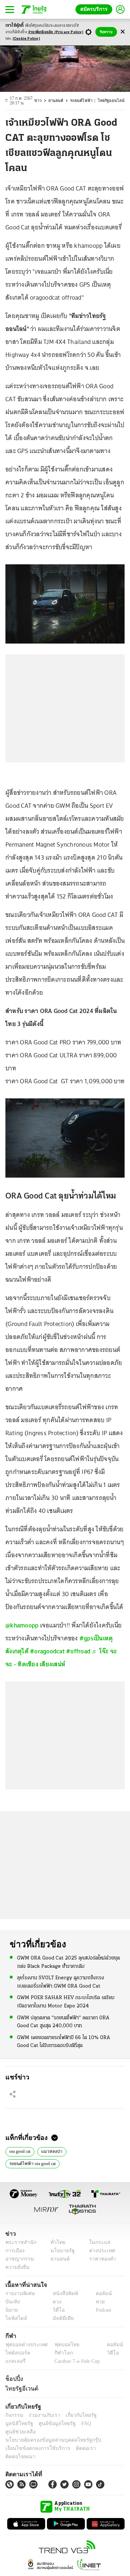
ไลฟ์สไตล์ (15, 2318)
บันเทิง (12, 2302)
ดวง (55, 2302)
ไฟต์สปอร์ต (16, 2353)
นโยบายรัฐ (60, 2251)
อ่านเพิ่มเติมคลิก (56, 32)
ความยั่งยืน (17, 2267)
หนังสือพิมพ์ (63, 2293)
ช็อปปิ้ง (13, 2379)
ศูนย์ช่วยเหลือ (71, 2423)
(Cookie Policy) (26, 39)
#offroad (78, 1651)
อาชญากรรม (18, 2259)
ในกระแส (97, 2242)
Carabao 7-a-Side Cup (75, 2361)
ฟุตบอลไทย (61, 2345)
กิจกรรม (14, 2415)
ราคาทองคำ (100, 2259)
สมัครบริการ (95, 9)
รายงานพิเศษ (19, 2293)
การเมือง (14, 2251)
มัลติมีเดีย (60, 2318)
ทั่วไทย (56, 2242)
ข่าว (43, 101)
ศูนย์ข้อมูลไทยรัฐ (22, 2423)
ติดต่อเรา (76, 2440)
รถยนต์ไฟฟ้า (85, 101)
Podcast (102, 2310)
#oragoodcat (47, 1651)
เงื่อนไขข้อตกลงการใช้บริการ (34, 2440)
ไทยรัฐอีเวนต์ (20, 2388)
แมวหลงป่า (55, 2151)
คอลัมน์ (100, 2293)
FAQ (48, 2423)
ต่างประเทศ (99, 2251)
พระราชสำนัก (19, 2242)
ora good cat (22, 2151)
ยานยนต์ (61, 101)
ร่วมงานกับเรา (42, 2415)
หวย (97, 2302)
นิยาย (11, 2310)
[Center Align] (123, 32)
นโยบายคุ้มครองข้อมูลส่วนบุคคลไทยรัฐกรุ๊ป (48, 2432)
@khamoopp (22, 1625)
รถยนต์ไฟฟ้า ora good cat (34, 2163)
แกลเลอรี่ (15, 2361)
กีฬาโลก (58, 2353)
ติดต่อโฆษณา (104, 2440)
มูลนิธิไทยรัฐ (108, 2415)
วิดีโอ (56, 2310)
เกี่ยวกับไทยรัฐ (76, 2415)
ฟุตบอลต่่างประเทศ (24, 2345)
